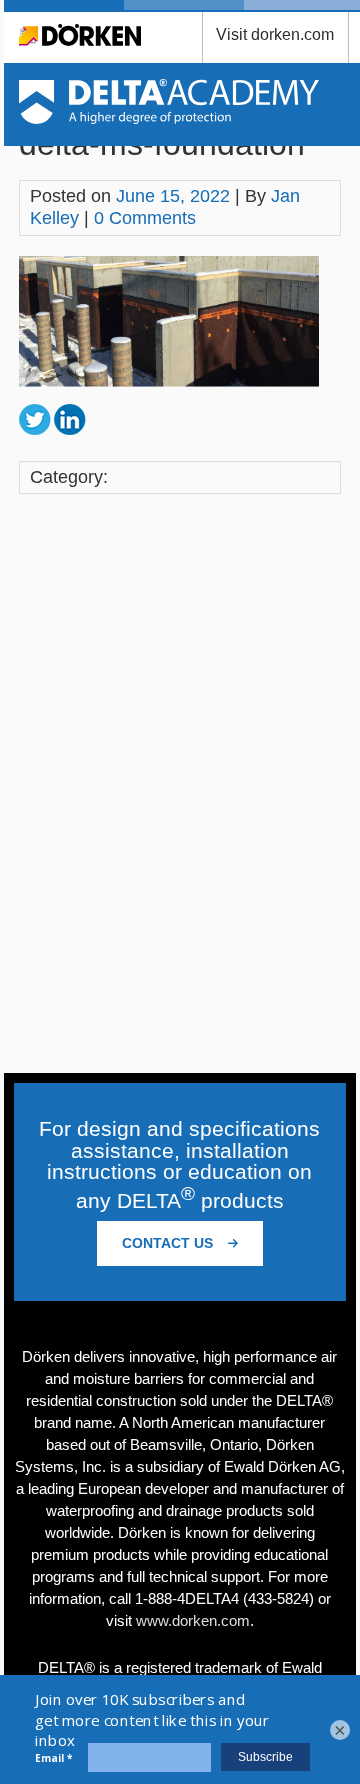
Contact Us (169, 1243)
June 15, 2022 (173, 196)
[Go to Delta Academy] (169, 118)
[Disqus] (180, 786)
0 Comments (145, 218)
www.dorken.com (193, 1620)
